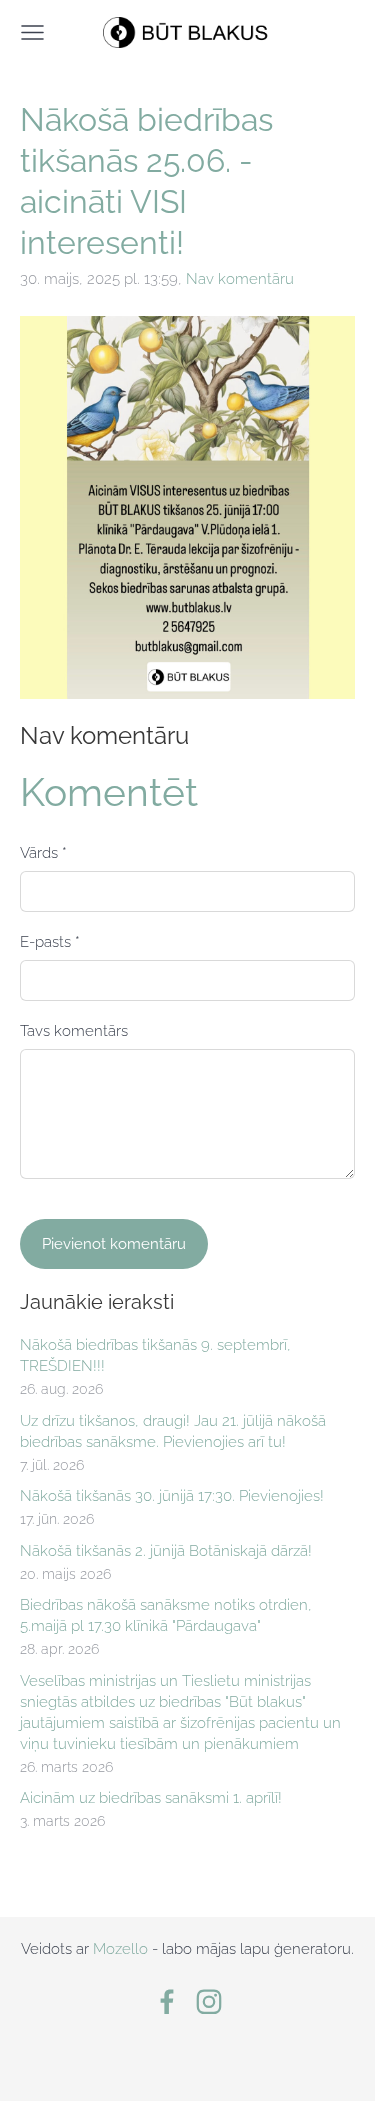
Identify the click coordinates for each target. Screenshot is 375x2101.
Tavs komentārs (74, 1031)
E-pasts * (50, 942)
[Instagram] (209, 2002)
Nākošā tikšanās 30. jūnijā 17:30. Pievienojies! (172, 1496)
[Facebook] (167, 2002)
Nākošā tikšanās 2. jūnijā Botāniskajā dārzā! (166, 1551)
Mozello (120, 1949)
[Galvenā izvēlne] (32, 32)
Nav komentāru (240, 279)
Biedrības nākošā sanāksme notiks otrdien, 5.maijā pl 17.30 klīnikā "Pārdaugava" (166, 1615)
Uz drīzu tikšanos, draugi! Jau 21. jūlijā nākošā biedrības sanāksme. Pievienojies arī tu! (173, 1431)
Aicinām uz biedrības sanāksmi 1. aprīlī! (151, 1798)
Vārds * (43, 853)
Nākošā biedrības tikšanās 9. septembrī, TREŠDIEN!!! (155, 1355)
